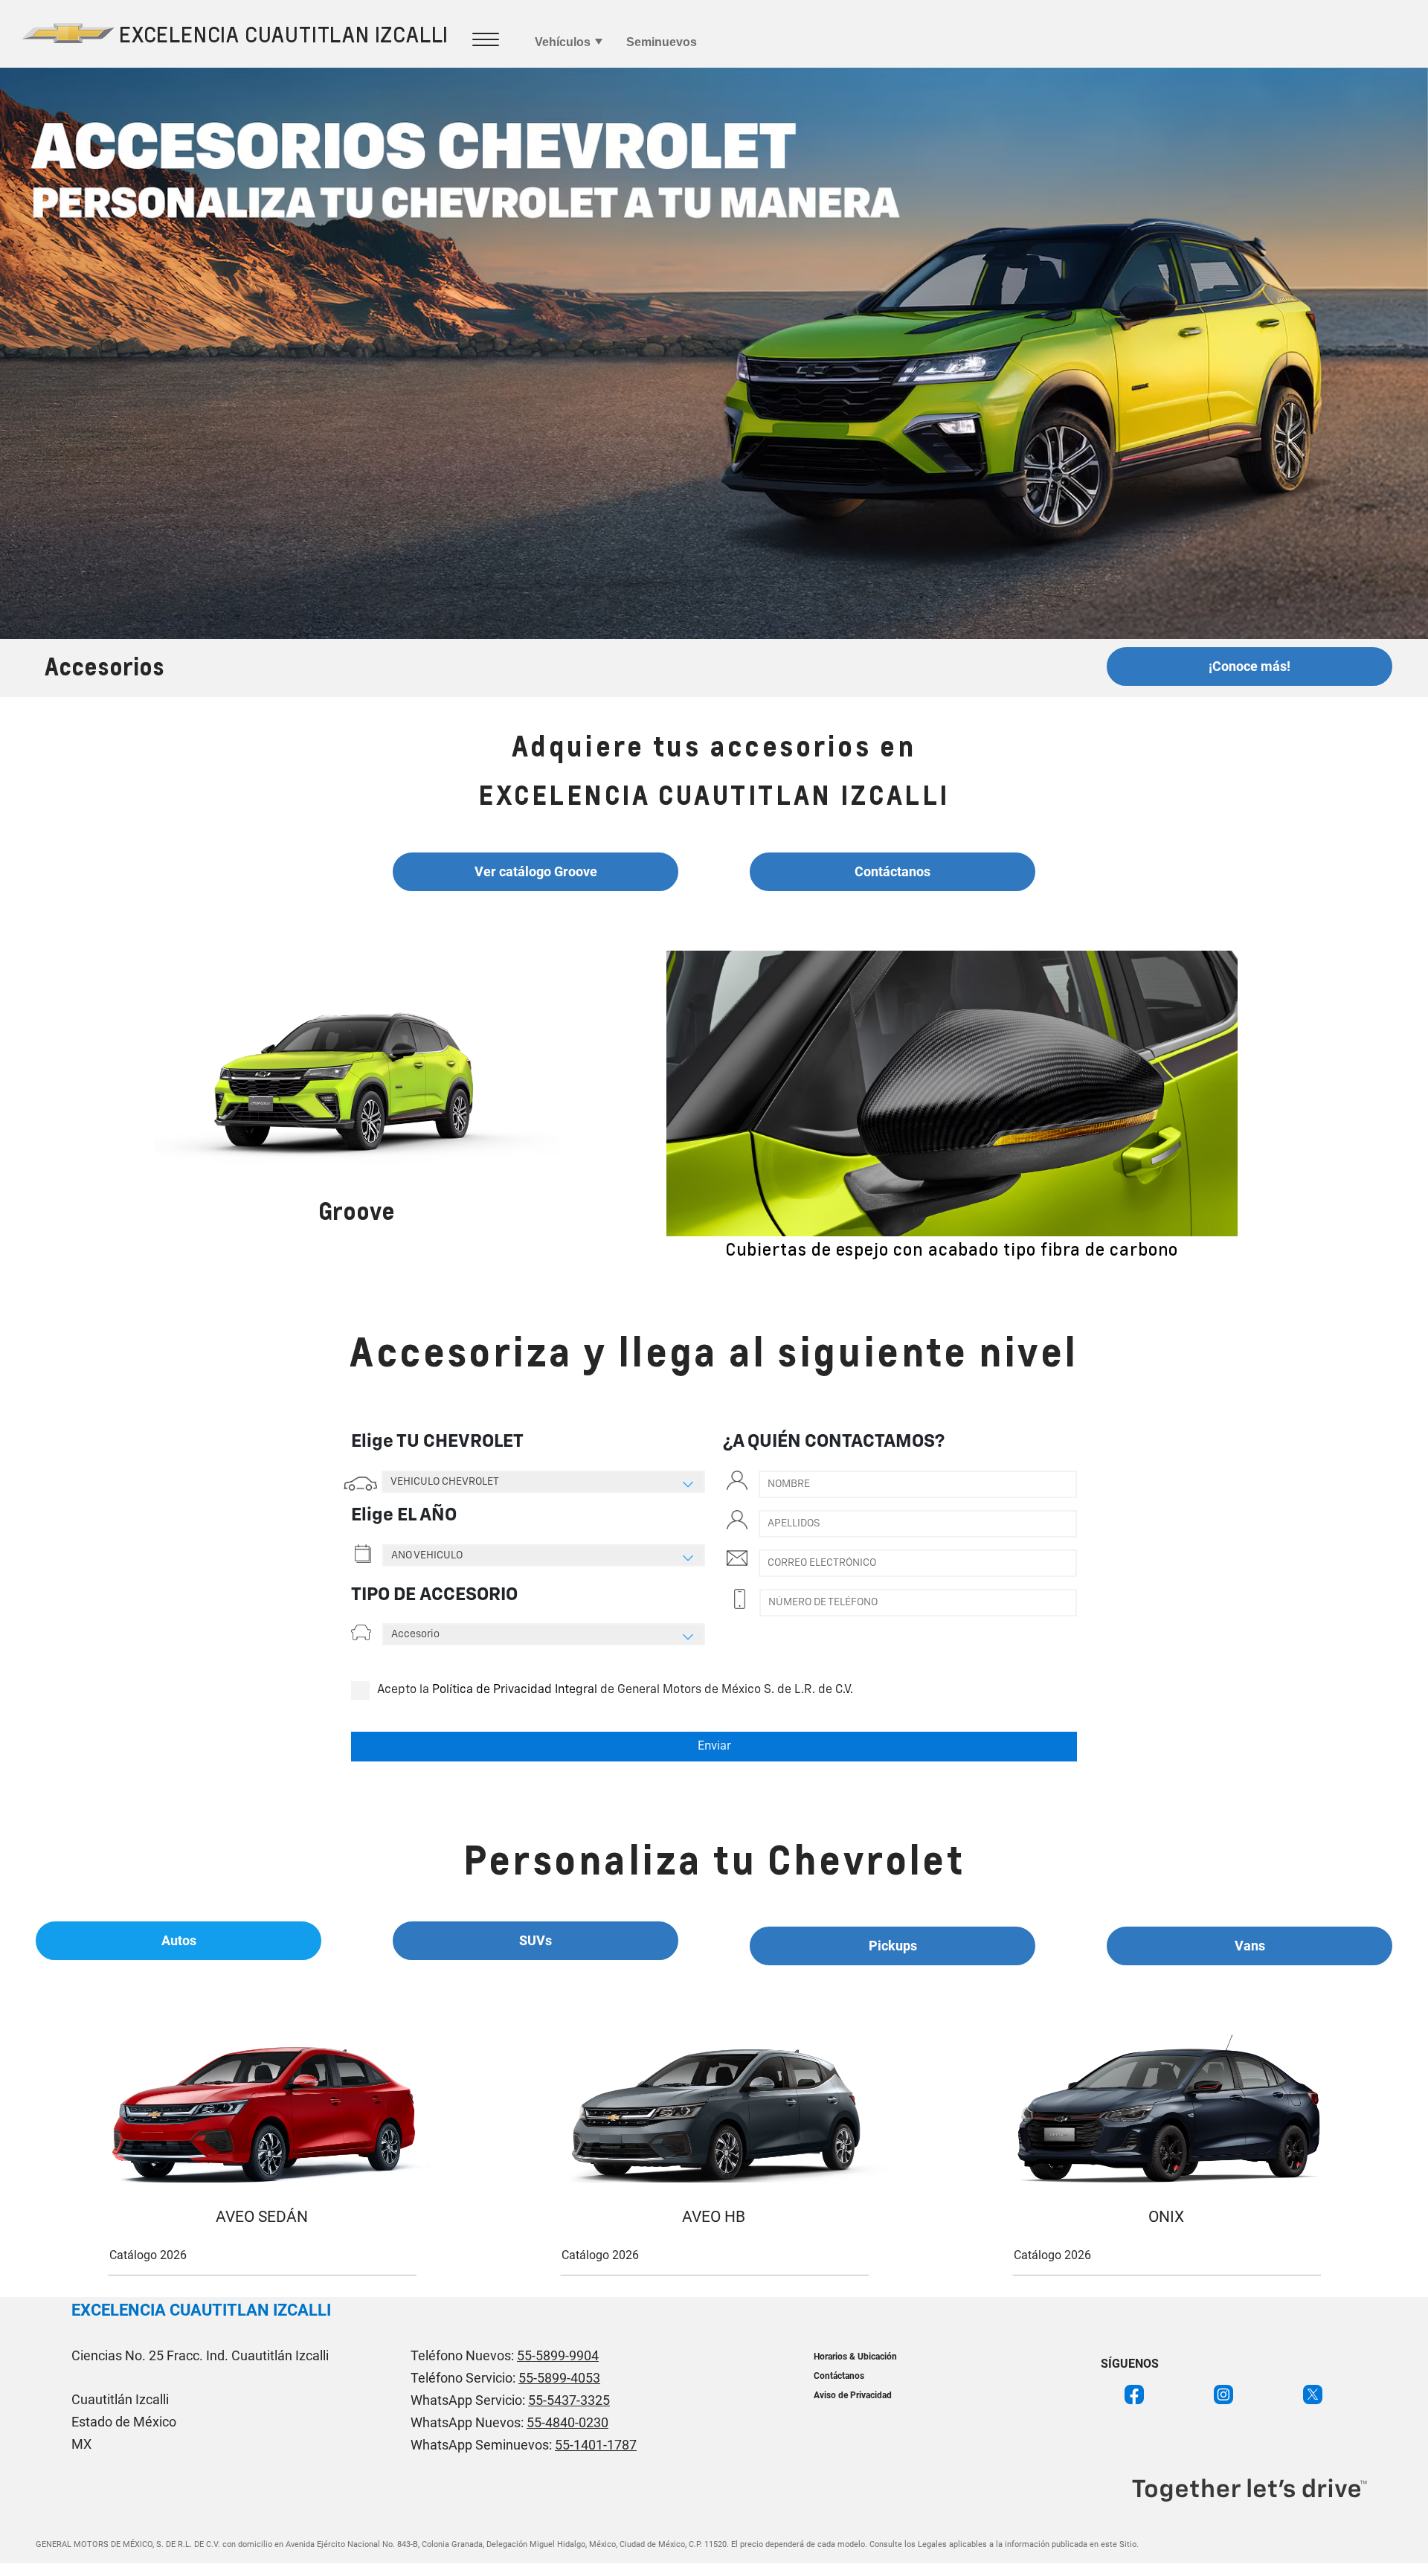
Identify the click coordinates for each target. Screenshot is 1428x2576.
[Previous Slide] (649, 1106)
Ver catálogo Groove (536, 871)
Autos (179, 1940)
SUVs (535, 1940)
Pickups (893, 1946)
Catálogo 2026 (148, 2255)
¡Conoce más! (1249, 666)
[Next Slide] (1255, 1106)
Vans (1250, 1946)
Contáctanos (892, 871)
